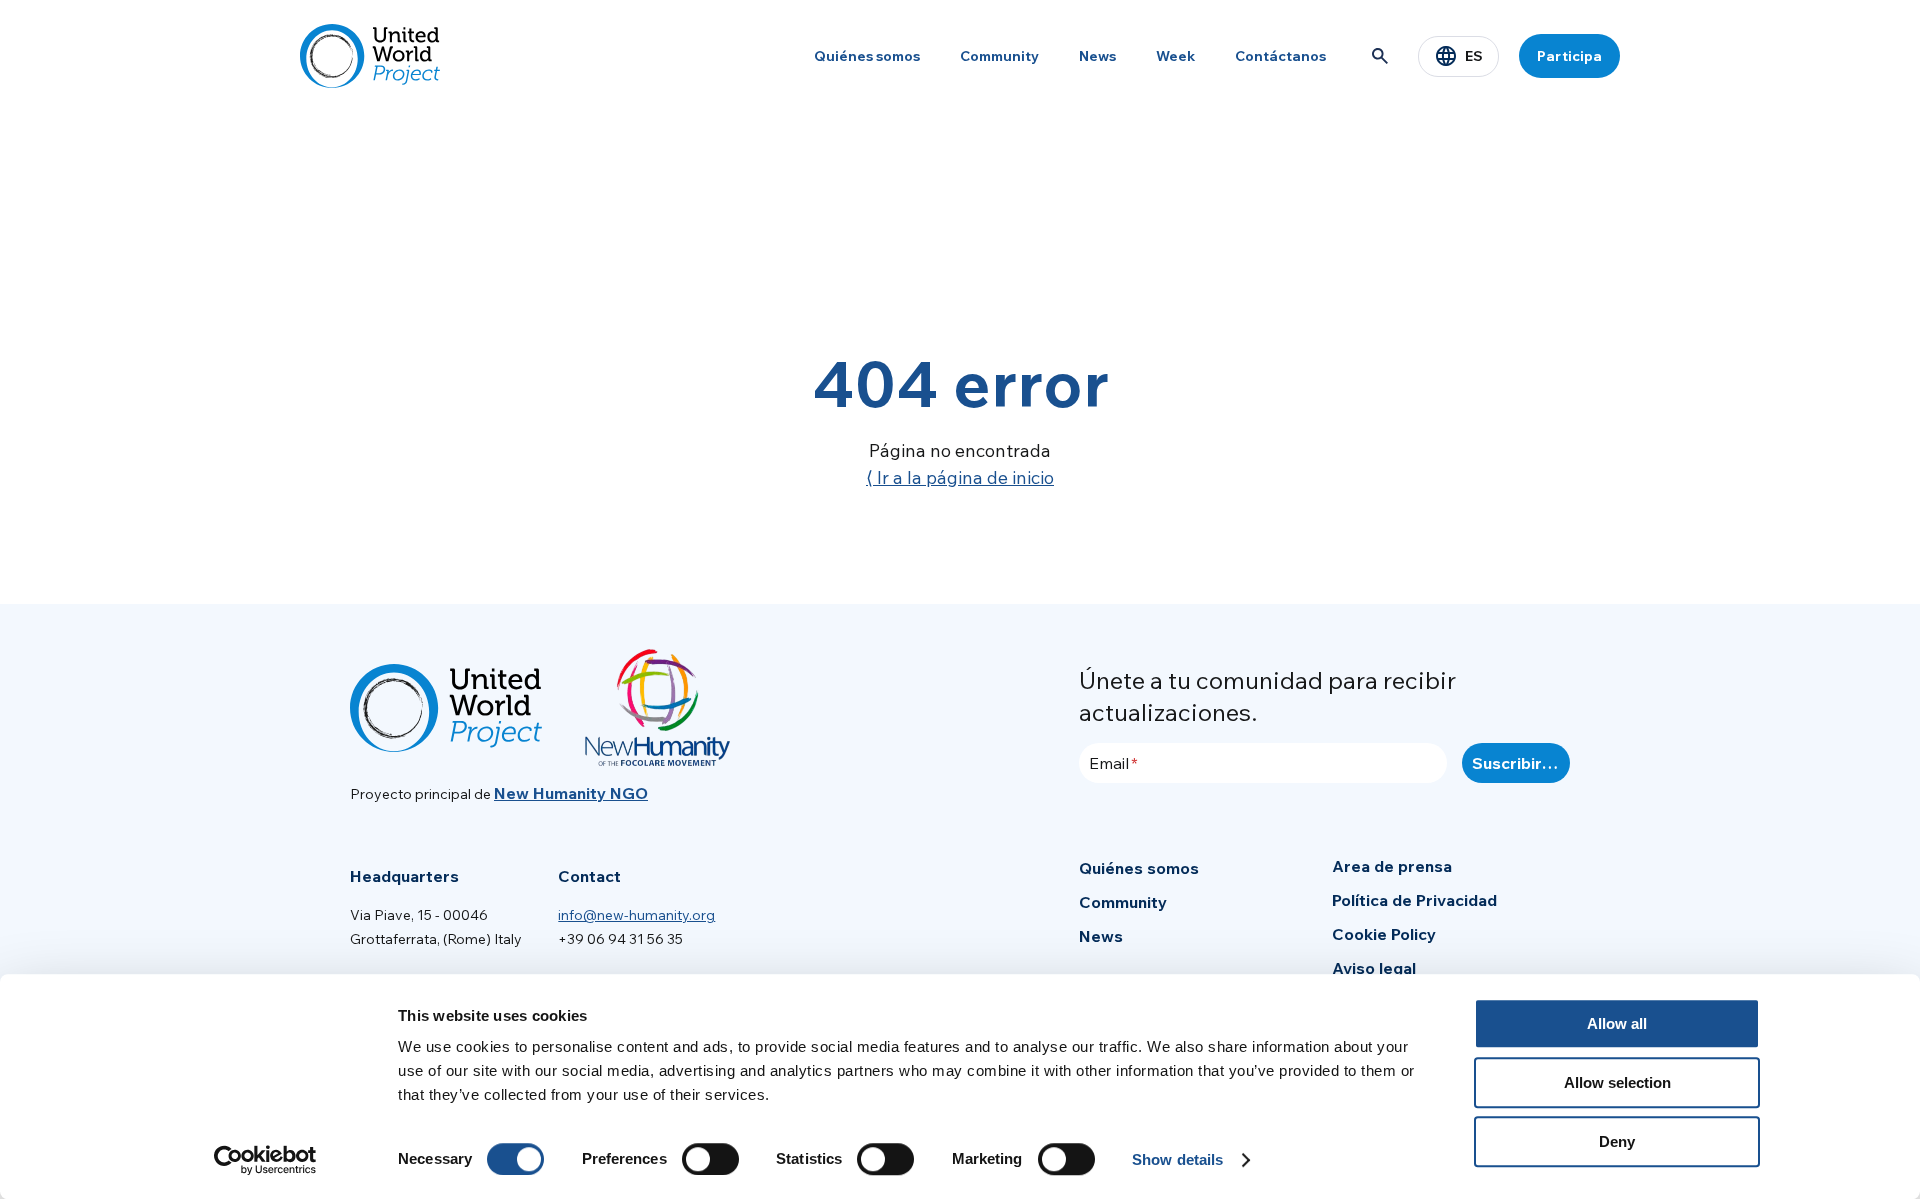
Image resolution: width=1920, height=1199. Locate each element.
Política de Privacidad (1414, 900)
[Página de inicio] (370, 56)
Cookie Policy (1384, 934)
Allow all (1617, 1023)
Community (999, 56)
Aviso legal (1374, 968)
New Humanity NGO (571, 793)
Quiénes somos (867, 56)
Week (1175, 56)
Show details (1177, 1159)
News (1097, 56)
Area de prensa (1392, 866)
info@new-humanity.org (636, 915)
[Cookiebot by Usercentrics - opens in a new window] (265, 1160)
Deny (1617, 1141)
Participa (1569, 56)
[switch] (710, 1159)
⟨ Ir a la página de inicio (960, 477)
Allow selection (1617, 1082)
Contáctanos (1280, 56)
